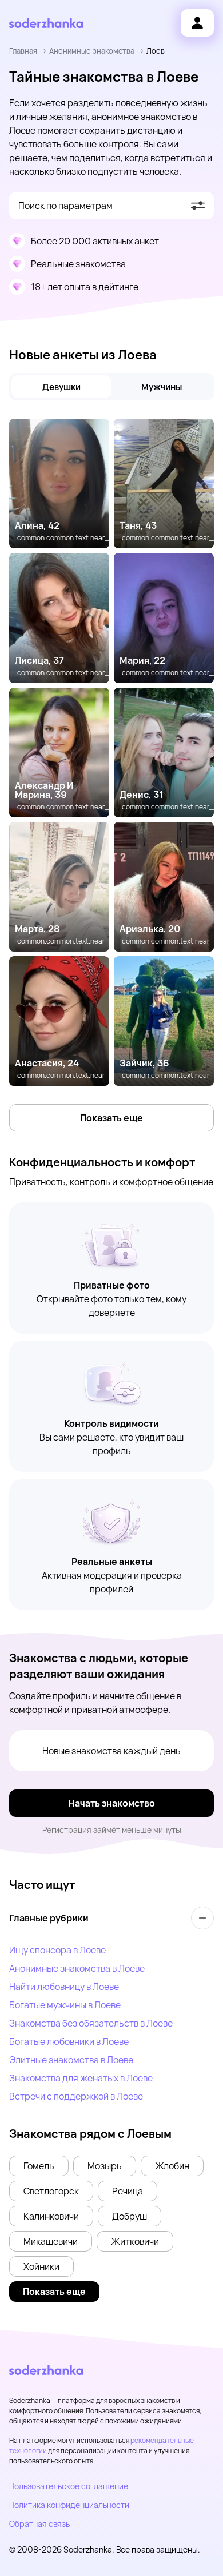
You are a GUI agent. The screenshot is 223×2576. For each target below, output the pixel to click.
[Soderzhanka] (46, 23)
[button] (39, 2166)
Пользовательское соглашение (69, 2486)
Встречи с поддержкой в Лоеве (76, 2096)
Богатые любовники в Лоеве (69, 2041)
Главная (23, 51)
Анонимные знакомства (92, 51)
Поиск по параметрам (65, 206)
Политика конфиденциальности (69, 2505)
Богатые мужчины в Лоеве (65, 2005)
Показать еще (111, 1118)
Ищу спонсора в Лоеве (57, 1950)
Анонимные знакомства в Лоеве (77, 1968)
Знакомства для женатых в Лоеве (81, 2078)
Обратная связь (39, 2524)
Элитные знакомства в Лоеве (71, 2060)
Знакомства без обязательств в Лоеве (91, 2023)
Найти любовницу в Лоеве (64, 1987)
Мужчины (162, 387)
